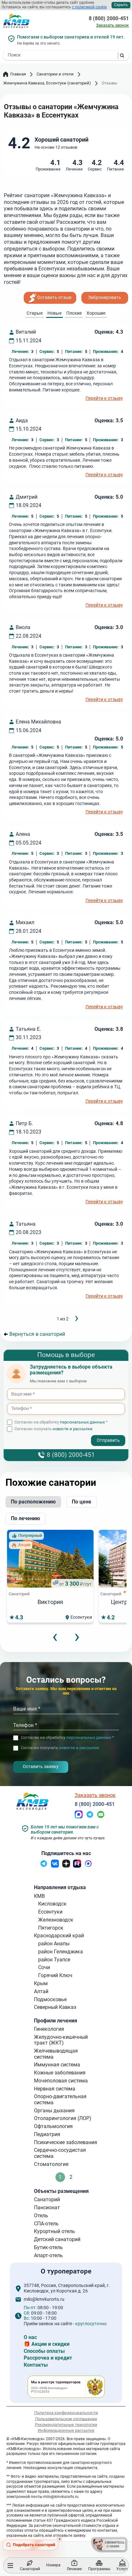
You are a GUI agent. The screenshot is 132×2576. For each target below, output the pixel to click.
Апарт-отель (48, 2255)
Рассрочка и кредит (48, 2358)
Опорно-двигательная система (60, 2099)
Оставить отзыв (54, 298)
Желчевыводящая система (56, 2054)
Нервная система (55, 2089)
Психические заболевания (66, 2142)
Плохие (74, 313)
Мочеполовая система (61, 2081)
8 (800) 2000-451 (109, 19)
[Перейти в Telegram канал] (44, 1866)
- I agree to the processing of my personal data (54, 1435)
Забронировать (105, 298)
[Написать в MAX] (79, 1817)
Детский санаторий (57, 2239)
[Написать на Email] (101, 1817)
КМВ (39, 1896)
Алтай (41, 1991)
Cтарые (35, 313)
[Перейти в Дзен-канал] (66, 1866)
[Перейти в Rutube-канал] (77, 1866)
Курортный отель (54, 2231)
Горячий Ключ (55, 1975)
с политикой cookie (89, 7)
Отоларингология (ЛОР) (63, 2118)
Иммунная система (57, 2065)
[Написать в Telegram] (90, 1817)
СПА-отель (46, 2224)
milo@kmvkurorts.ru (44, 2300)
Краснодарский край (59, 1936)
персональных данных (82, 1422)
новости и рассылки (73, 1429)
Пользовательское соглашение (66, 2418)
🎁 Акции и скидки (47, 2344)
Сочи (44, 1967)
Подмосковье (50, 1999)
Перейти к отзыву (104, 399)
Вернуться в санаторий (37, 1334)
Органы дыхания (54, 2111)
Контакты (36, 2365)
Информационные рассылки (66, 2430)
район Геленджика (61, 1952)
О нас (30, 2337)
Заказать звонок (112, 25)
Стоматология (51, 2164)
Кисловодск (52, 1904)
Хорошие (96, 313)
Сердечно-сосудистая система (60, 2153)
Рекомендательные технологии (66, 2425)
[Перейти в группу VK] (55, 1866)
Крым (41, 1983)
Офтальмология (53, 2126)
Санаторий (47, 2199)
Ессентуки (50, 1912)
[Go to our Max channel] (88, 1866)
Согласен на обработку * (61, 1422)
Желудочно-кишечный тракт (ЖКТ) (61, 2040)
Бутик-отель (48, 2247)
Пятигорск (51, 1928)
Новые (54, 313)
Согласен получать (54, 1429)
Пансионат (47, 2208)
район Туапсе (54, 1960)
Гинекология (49, 2029)
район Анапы (54, 1944)
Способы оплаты (44, 2351)
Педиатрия (47, 2134)
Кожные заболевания (60, 2073)
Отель (41, 2216)
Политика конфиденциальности (66, 2413)
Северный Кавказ (55, 2007)
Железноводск (56, 1920)
